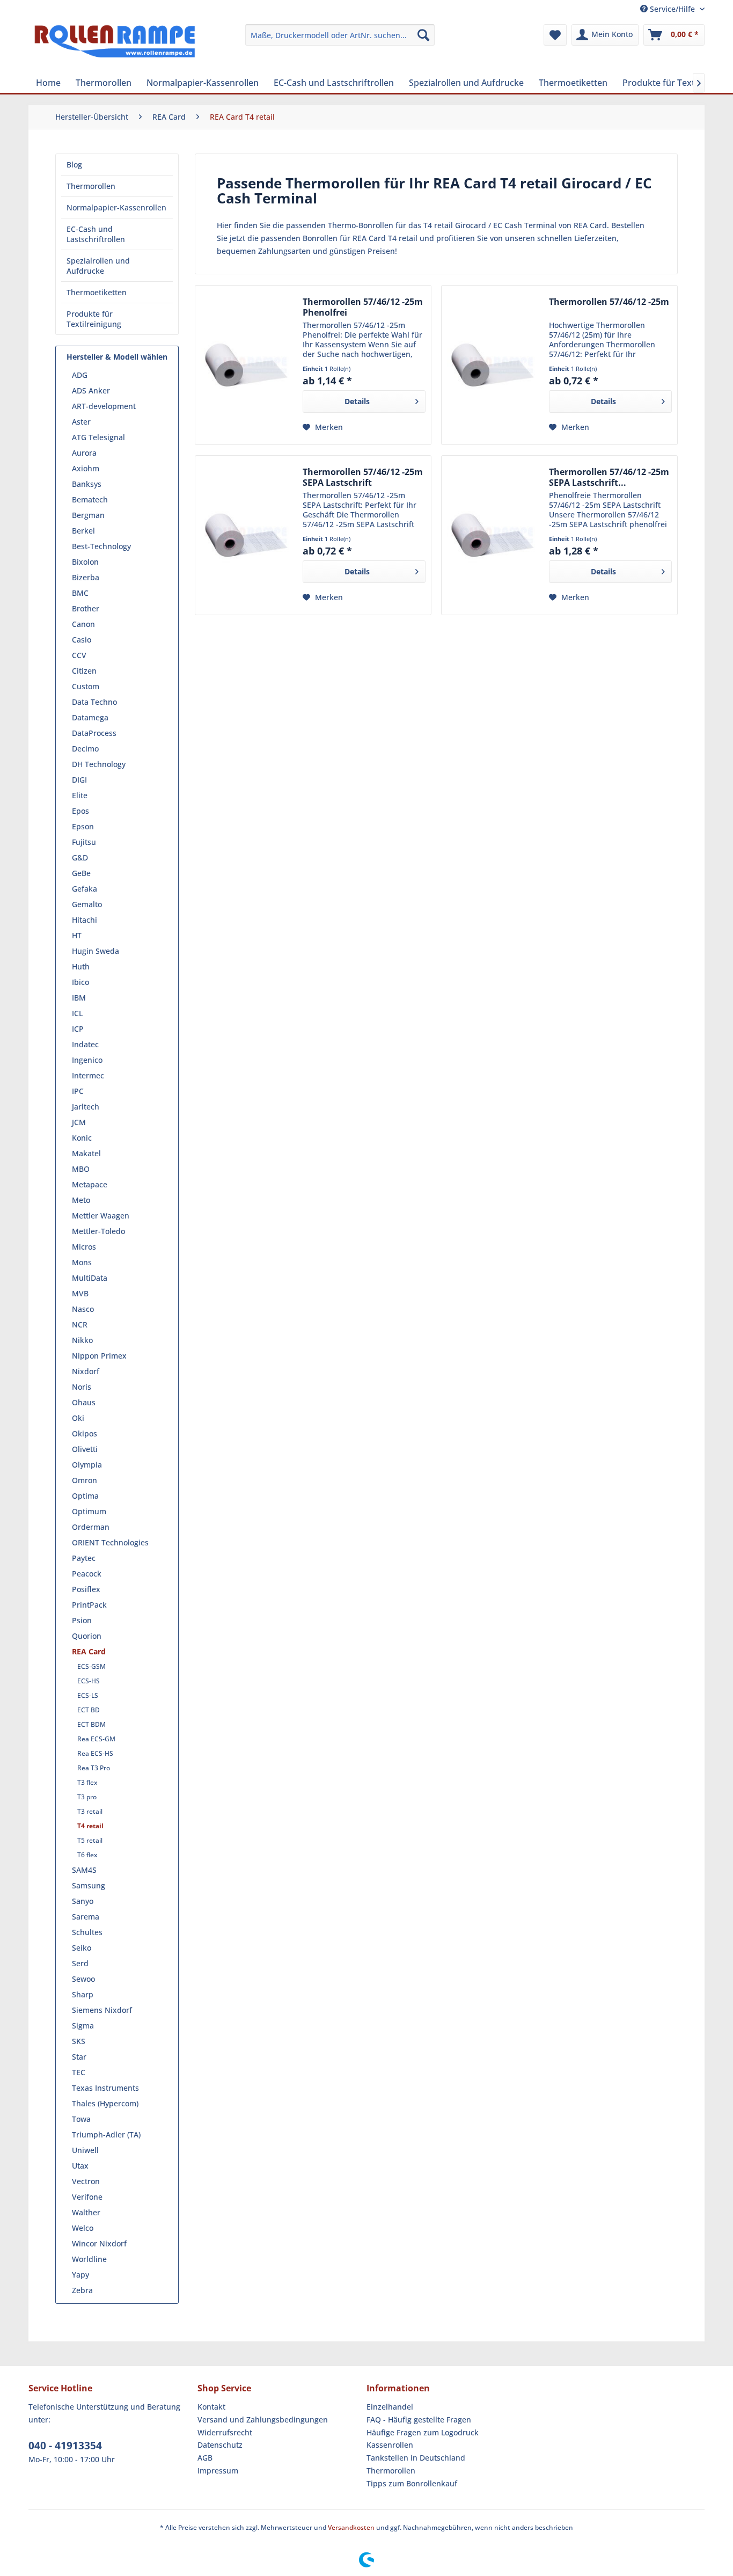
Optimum (89, 1511)
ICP (78, 1029)
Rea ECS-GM (96, 1739)
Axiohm (86, 468)
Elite (80, 795)
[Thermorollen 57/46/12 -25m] (493, 365)
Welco (83, 2228)
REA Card (89, 1651)
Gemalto (87, 904)
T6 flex (87, 1855)
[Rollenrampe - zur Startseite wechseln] (115, 46)
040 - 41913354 (65, 2446)
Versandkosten (351, 2527)
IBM (79, 998)
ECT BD (89, 1710)
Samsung (89, 1885)
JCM (79, 1122)
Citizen (84, 671)
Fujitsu (84, 842)
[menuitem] (340, 35)
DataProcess (94, 733)
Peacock (87, 1574)
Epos (80, 811)
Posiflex (86, 1589)
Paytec (84, 1558)
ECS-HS (89, 1681)
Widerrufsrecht (225, 2432)
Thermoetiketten (97, 292)
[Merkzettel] (555, 35)
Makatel (86, 1153)
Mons (82, 1262)
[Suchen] (423, 35)
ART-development (104, 406)
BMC (80, 593)
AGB (205, 2458)
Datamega (90, 717)
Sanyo (83, 1901)
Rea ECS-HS (95, 1753)
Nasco (83, 1309)
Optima (85, 1496)
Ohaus (84, 1402)
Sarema (86, 1917)
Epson (83, 826)
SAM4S (84, 1870)
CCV (79, 655)
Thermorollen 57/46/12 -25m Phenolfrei (363, 307)
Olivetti (85, 1449)
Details (357, 401)
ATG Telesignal (98, 437)
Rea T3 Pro (94, 1768)
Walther (86, 2212)
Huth (81, 966)
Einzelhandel (390, 2407)
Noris (82, 1387)
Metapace (90, 1184)
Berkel (83, 531)
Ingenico (87, 1060)
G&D (80, 858)
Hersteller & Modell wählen (117, 357)
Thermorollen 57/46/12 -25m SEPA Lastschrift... (609, 477)
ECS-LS (88, 1695)
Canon (83, 624)
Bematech (90, 499)
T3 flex (87, 1782)
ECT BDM (91, 1724)
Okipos (85, 1433)
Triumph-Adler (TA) (106, 2134)
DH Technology (99, 764)
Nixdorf (86, 1371)
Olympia (87, 1465)
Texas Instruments (105, 2088)
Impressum (218, 2471)
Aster (81, 422)
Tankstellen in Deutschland (416, 2458)
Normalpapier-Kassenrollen (116, 207)
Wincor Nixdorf (99, 2243)
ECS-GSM (91, 1666)
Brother (86, 608)
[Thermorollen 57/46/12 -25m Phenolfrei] (246, 365)
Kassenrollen (390, 2445)
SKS (79, 2041)
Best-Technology (101, 546)
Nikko (82, 1340)
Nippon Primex (99, 1356)
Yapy (80, 2275)
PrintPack (89, 1605)
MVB (80, 1293)
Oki (78, 1418)
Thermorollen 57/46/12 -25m (609, 302)
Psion (82, 1620)
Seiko (82, 1948)
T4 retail (90, 1826)
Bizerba (86, 577)
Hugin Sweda (96, 951)
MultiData (90, 1278)
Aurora (84, 453)
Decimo (85, 749)
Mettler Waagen (101, 1216)
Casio (82, 640)
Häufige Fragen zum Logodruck (423, 2432)
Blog (74, 165)
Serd (80, 1963)
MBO (81, 1169)
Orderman (91, 1527)
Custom (86, 686)
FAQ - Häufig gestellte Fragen (419, 2420)
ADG (80, 375)
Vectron (86, 2181)
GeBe (81, 873)
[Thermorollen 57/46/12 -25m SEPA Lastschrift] (246, 535)
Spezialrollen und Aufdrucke (98, 266)
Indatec (85, 1044)
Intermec (88, 1075)
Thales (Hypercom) (105, 2103)
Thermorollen (91, 186)
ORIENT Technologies (110, 1542)
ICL (77, 1013)
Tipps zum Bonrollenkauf (412, 2483)
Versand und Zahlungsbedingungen (263, 2420)
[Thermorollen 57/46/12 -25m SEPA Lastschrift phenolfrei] (493, 535)
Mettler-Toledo (98, 1231)
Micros (84, 1247)
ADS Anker (91, 391)
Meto (81, 1200)
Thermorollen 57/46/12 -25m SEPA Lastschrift (363, 477)
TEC (79, 2072)
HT (77, 935)
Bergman (88, 515)
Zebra (82, 2290)
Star (79, 2057)
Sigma (83, 2026)
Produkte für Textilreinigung (94, 319)
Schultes (87, 1932)
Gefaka (85, 889)
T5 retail (90, 1840)
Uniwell (85, 2150)
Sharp (83, 1994)
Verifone (87, 2197)
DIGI (79, 780)
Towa (81, 2119)
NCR (80, 1325)
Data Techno (94, 702)
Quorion (87, 1636)
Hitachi (85, 920)
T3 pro (87, 1797)
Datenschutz (220, 2445)
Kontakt (211, 2407)
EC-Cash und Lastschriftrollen (96, 234)
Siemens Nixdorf (102, 2010)
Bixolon (85, 562)
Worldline (89, 2259)
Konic (82, 1138)
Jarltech (86, 1107)
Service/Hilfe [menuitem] (672, 9)
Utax (80, 2166)
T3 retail (90, 1811)
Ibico (80, 982)
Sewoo (83, 1979)
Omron (85, 1480)
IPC (78, 1091)
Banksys (87, 484)
